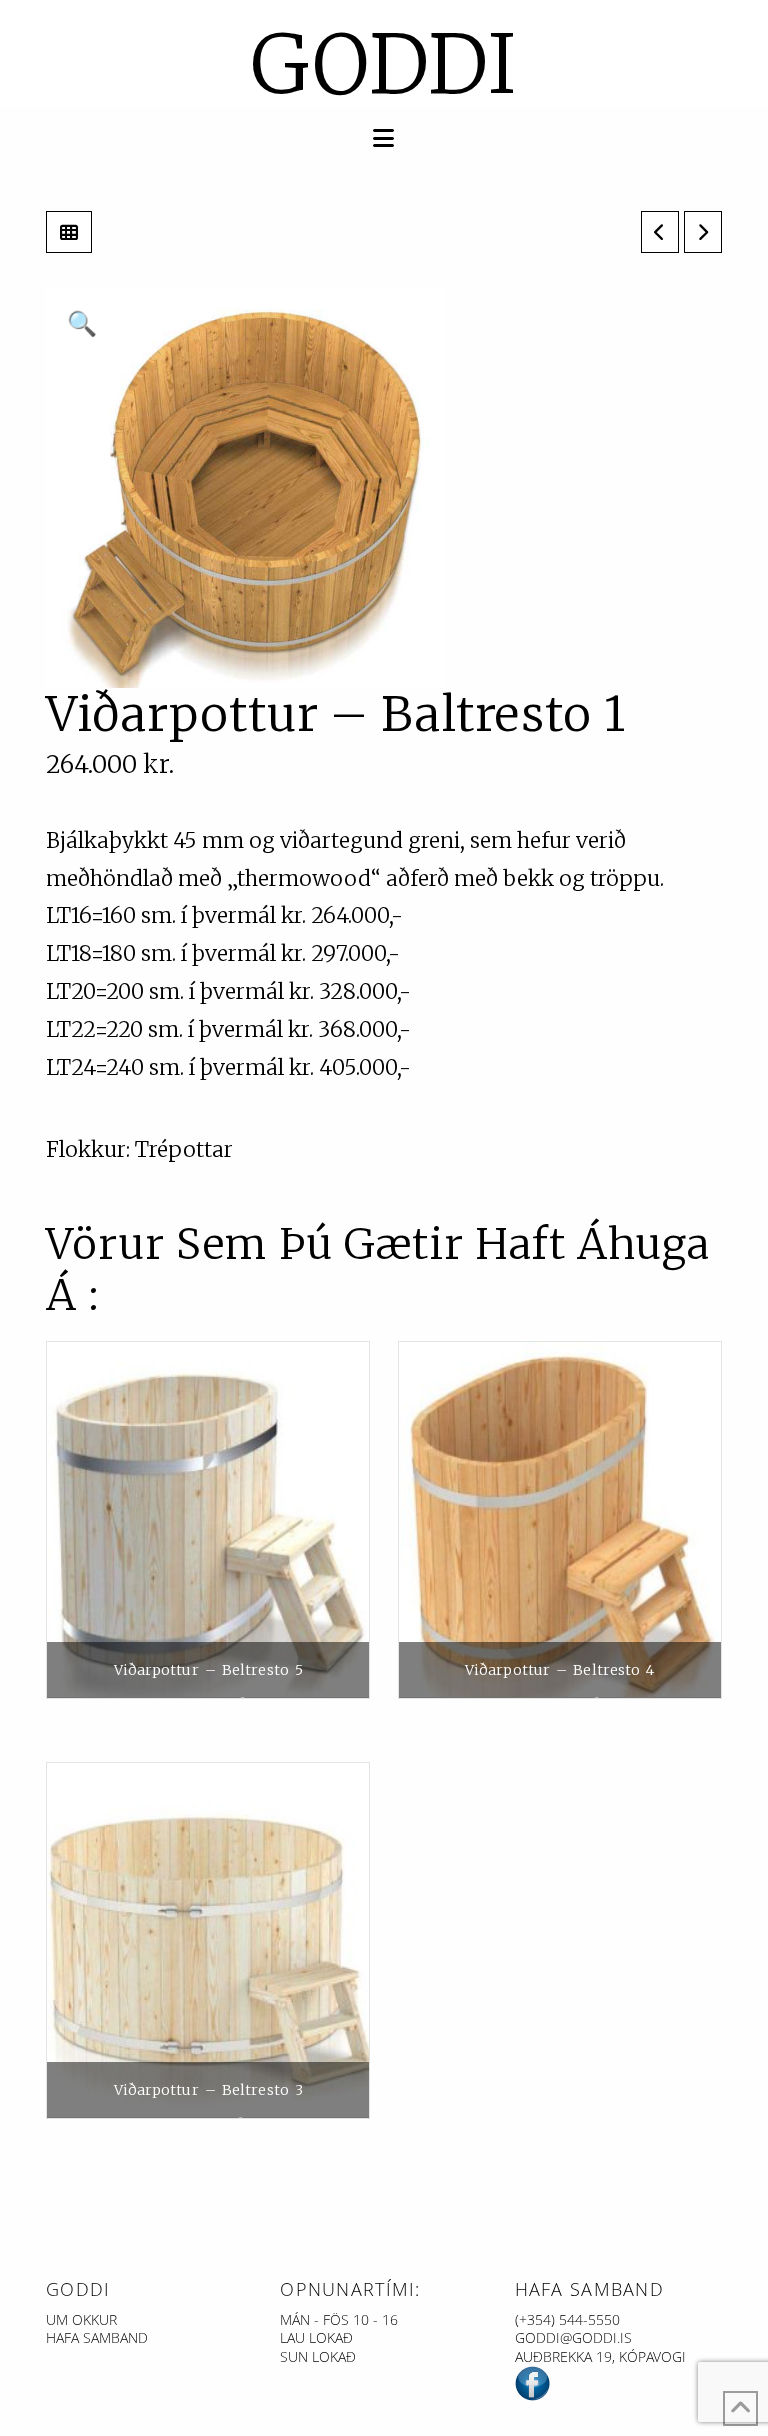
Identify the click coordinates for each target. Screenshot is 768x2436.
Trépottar (184, 1149)
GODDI (384, 65)
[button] (383, 138)
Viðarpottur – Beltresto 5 (209, 1670)
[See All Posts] (69, 232)
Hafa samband (97, 2337)
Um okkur (81, 2319)
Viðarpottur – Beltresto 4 (560, 1670)
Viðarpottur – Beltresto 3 (209, 2090)
